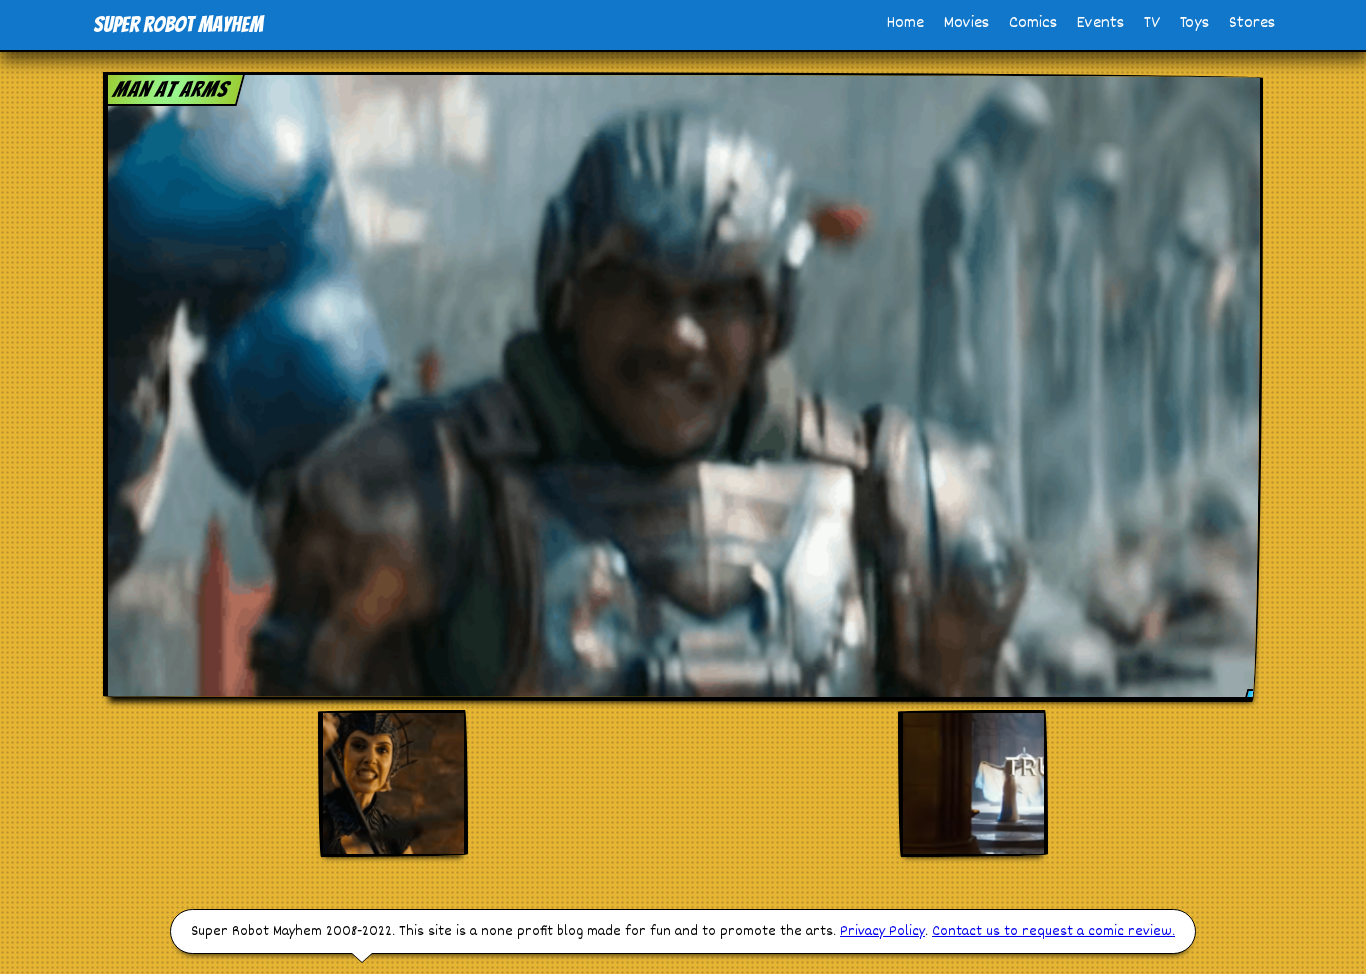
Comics (1033, 23)
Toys (1194, 23)
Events (1100, 23)
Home (905, 23)
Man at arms (171, 89)
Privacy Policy (882, 931)
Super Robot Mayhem (178, 24)
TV (1152, 23)
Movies (966, 23)
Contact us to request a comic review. (1053, 931)
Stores (1252, 23)
